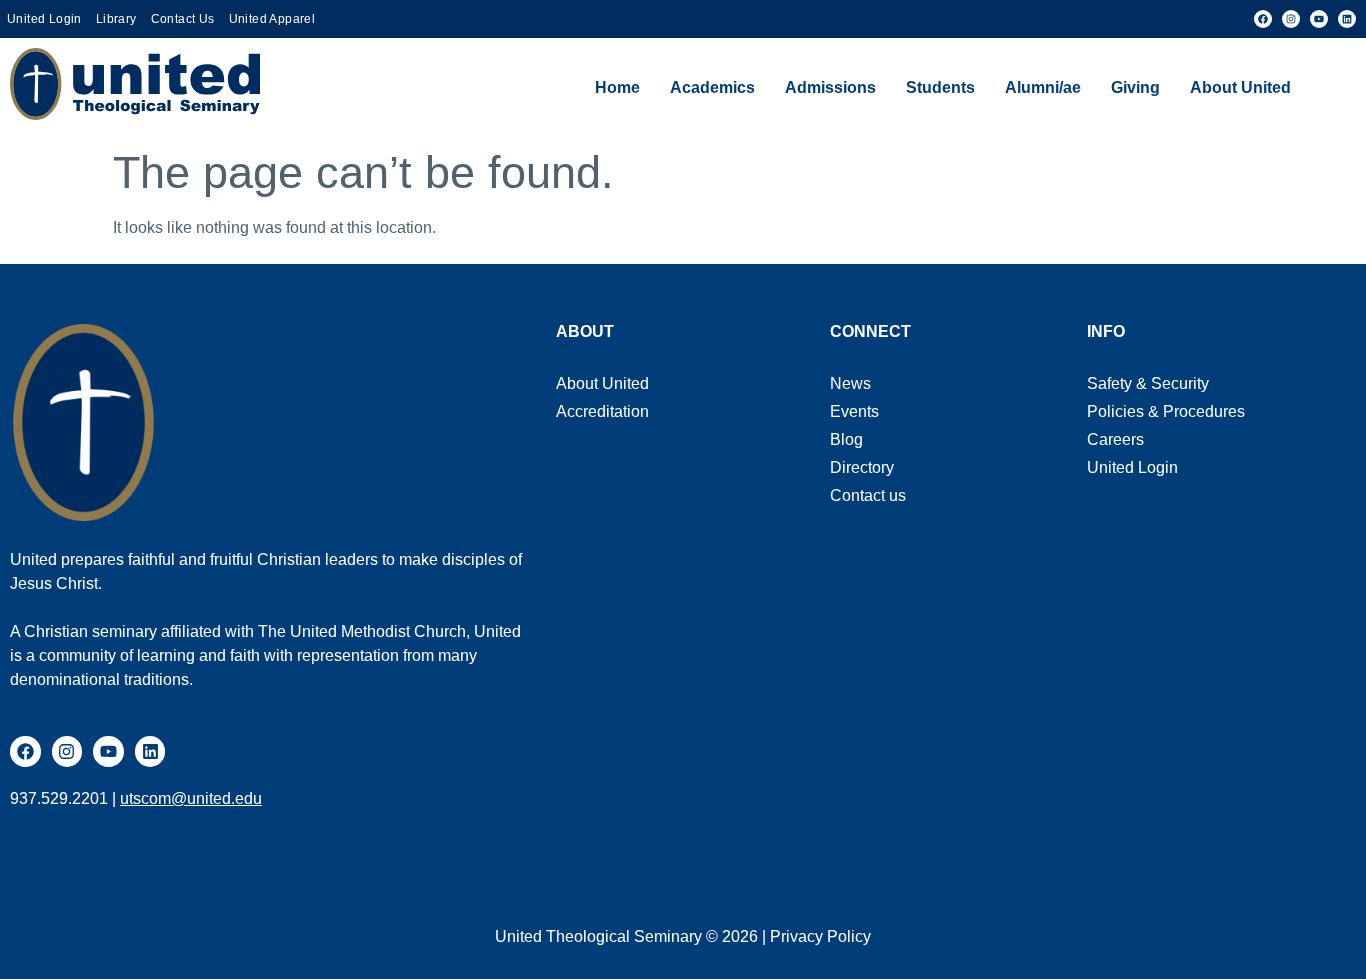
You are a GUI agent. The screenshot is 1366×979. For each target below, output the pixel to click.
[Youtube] (1319, 19)
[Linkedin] (1347, 19)
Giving (1135, 87)
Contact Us (183, 19)
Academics (712, 87)
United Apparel (272, 19)
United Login (44, 19)
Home (617, 87)
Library (116, 19)
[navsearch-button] (1331, 88)
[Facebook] (1263, 19)
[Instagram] (1291, 19)
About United (1240, 87)
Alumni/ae (1043, 87)
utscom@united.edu (191, 798)
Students (940, 87)
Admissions (830, 87)
